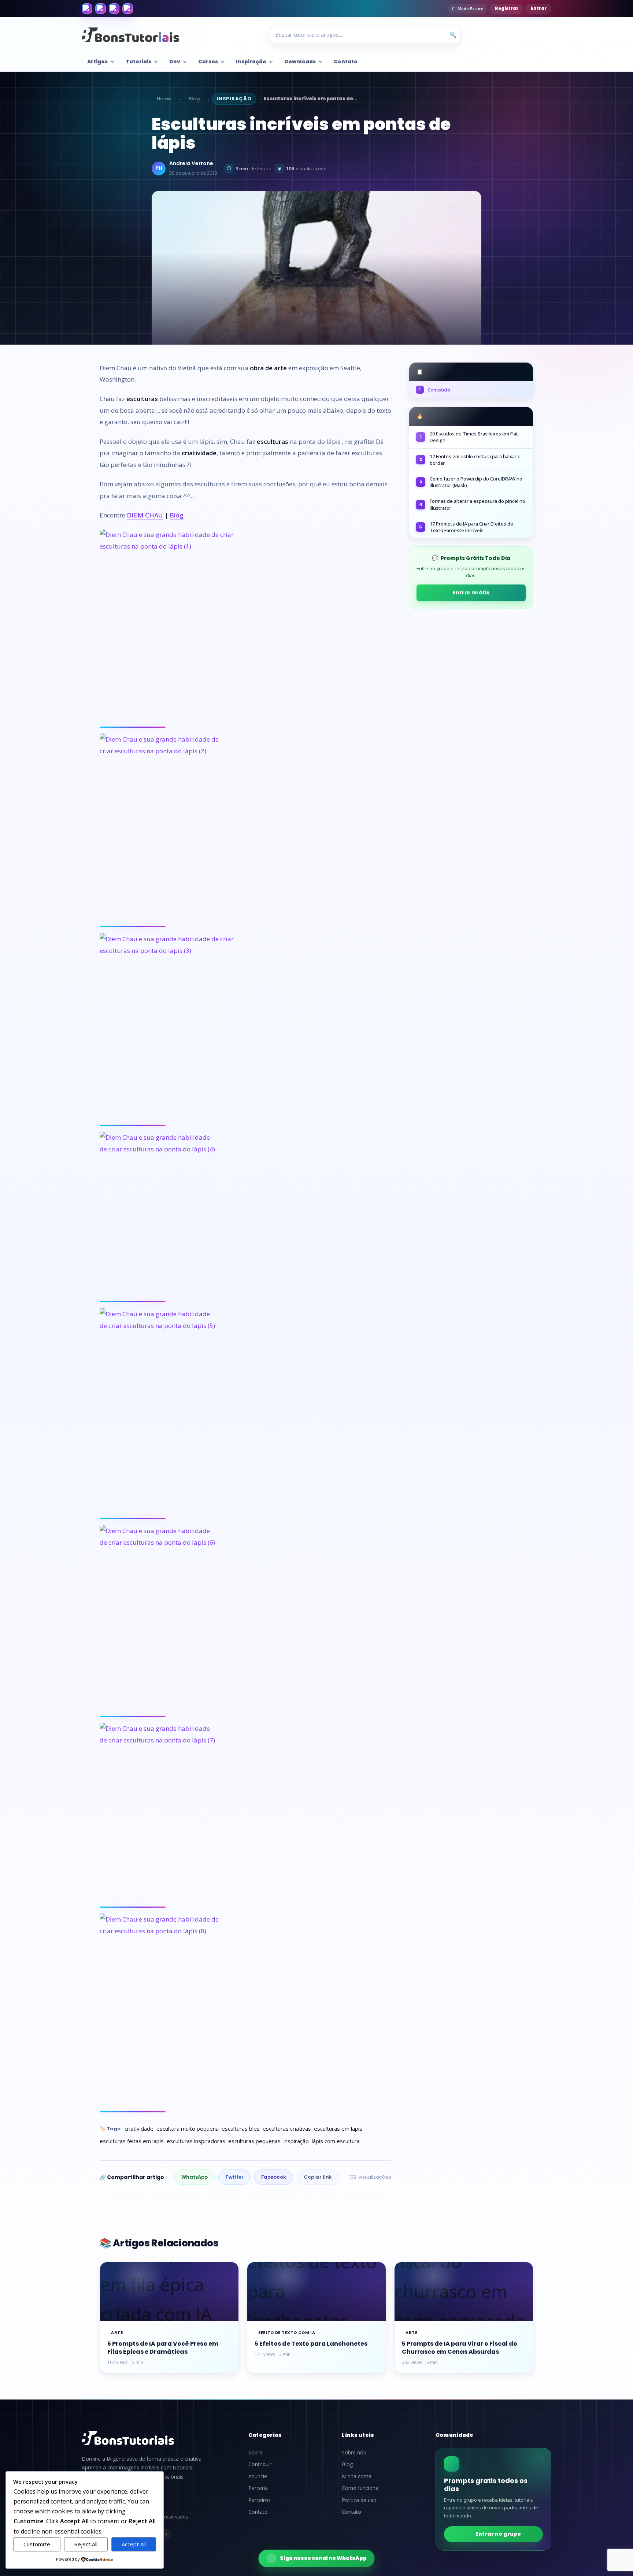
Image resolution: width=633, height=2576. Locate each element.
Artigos (97, 62)
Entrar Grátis (471, 593)
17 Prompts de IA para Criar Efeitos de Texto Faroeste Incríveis (471, 527)
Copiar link (318, 2177)
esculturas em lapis (338, 2128)
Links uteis (358, 2435)
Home (164, 99)
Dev (175, 62)
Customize (37, 2544)
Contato (346, 62)
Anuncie (258, 2476)
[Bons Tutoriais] (130, 35)
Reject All (86, 2544)
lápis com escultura (336, 2141)
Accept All (134, 2544)
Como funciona (360, 2488)
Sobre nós (354, 2453)
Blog (194, 99)
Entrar (539, 8)
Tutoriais (138, 62)
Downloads (300, 62)
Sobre (255, 2453)
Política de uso (359, 2500)
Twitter (234, 2177)
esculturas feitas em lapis (132, 2141)
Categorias (265, 2435)
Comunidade (455, 2435)
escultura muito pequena (188, 2128)
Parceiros (260, 2500)
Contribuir (260, 2464)
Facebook (274, 2177)
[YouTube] (128, 9)
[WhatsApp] (114, 9)
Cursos (208, 62)
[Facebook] (87, 9)
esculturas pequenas (254, 2141)
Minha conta (357, 2476)
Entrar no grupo (498, 2534)
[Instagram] (101, 9)
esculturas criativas (287, 2128)
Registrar (507, 8)
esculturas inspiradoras (196, 2141)
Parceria (258, 2488)
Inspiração (251, 62)
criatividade (139, 2128)
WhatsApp (195, 2177)
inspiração (296, 2141)
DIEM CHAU (145, 515)
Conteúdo (434, 390)
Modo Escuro (471, 9)
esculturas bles (241, 2128)
